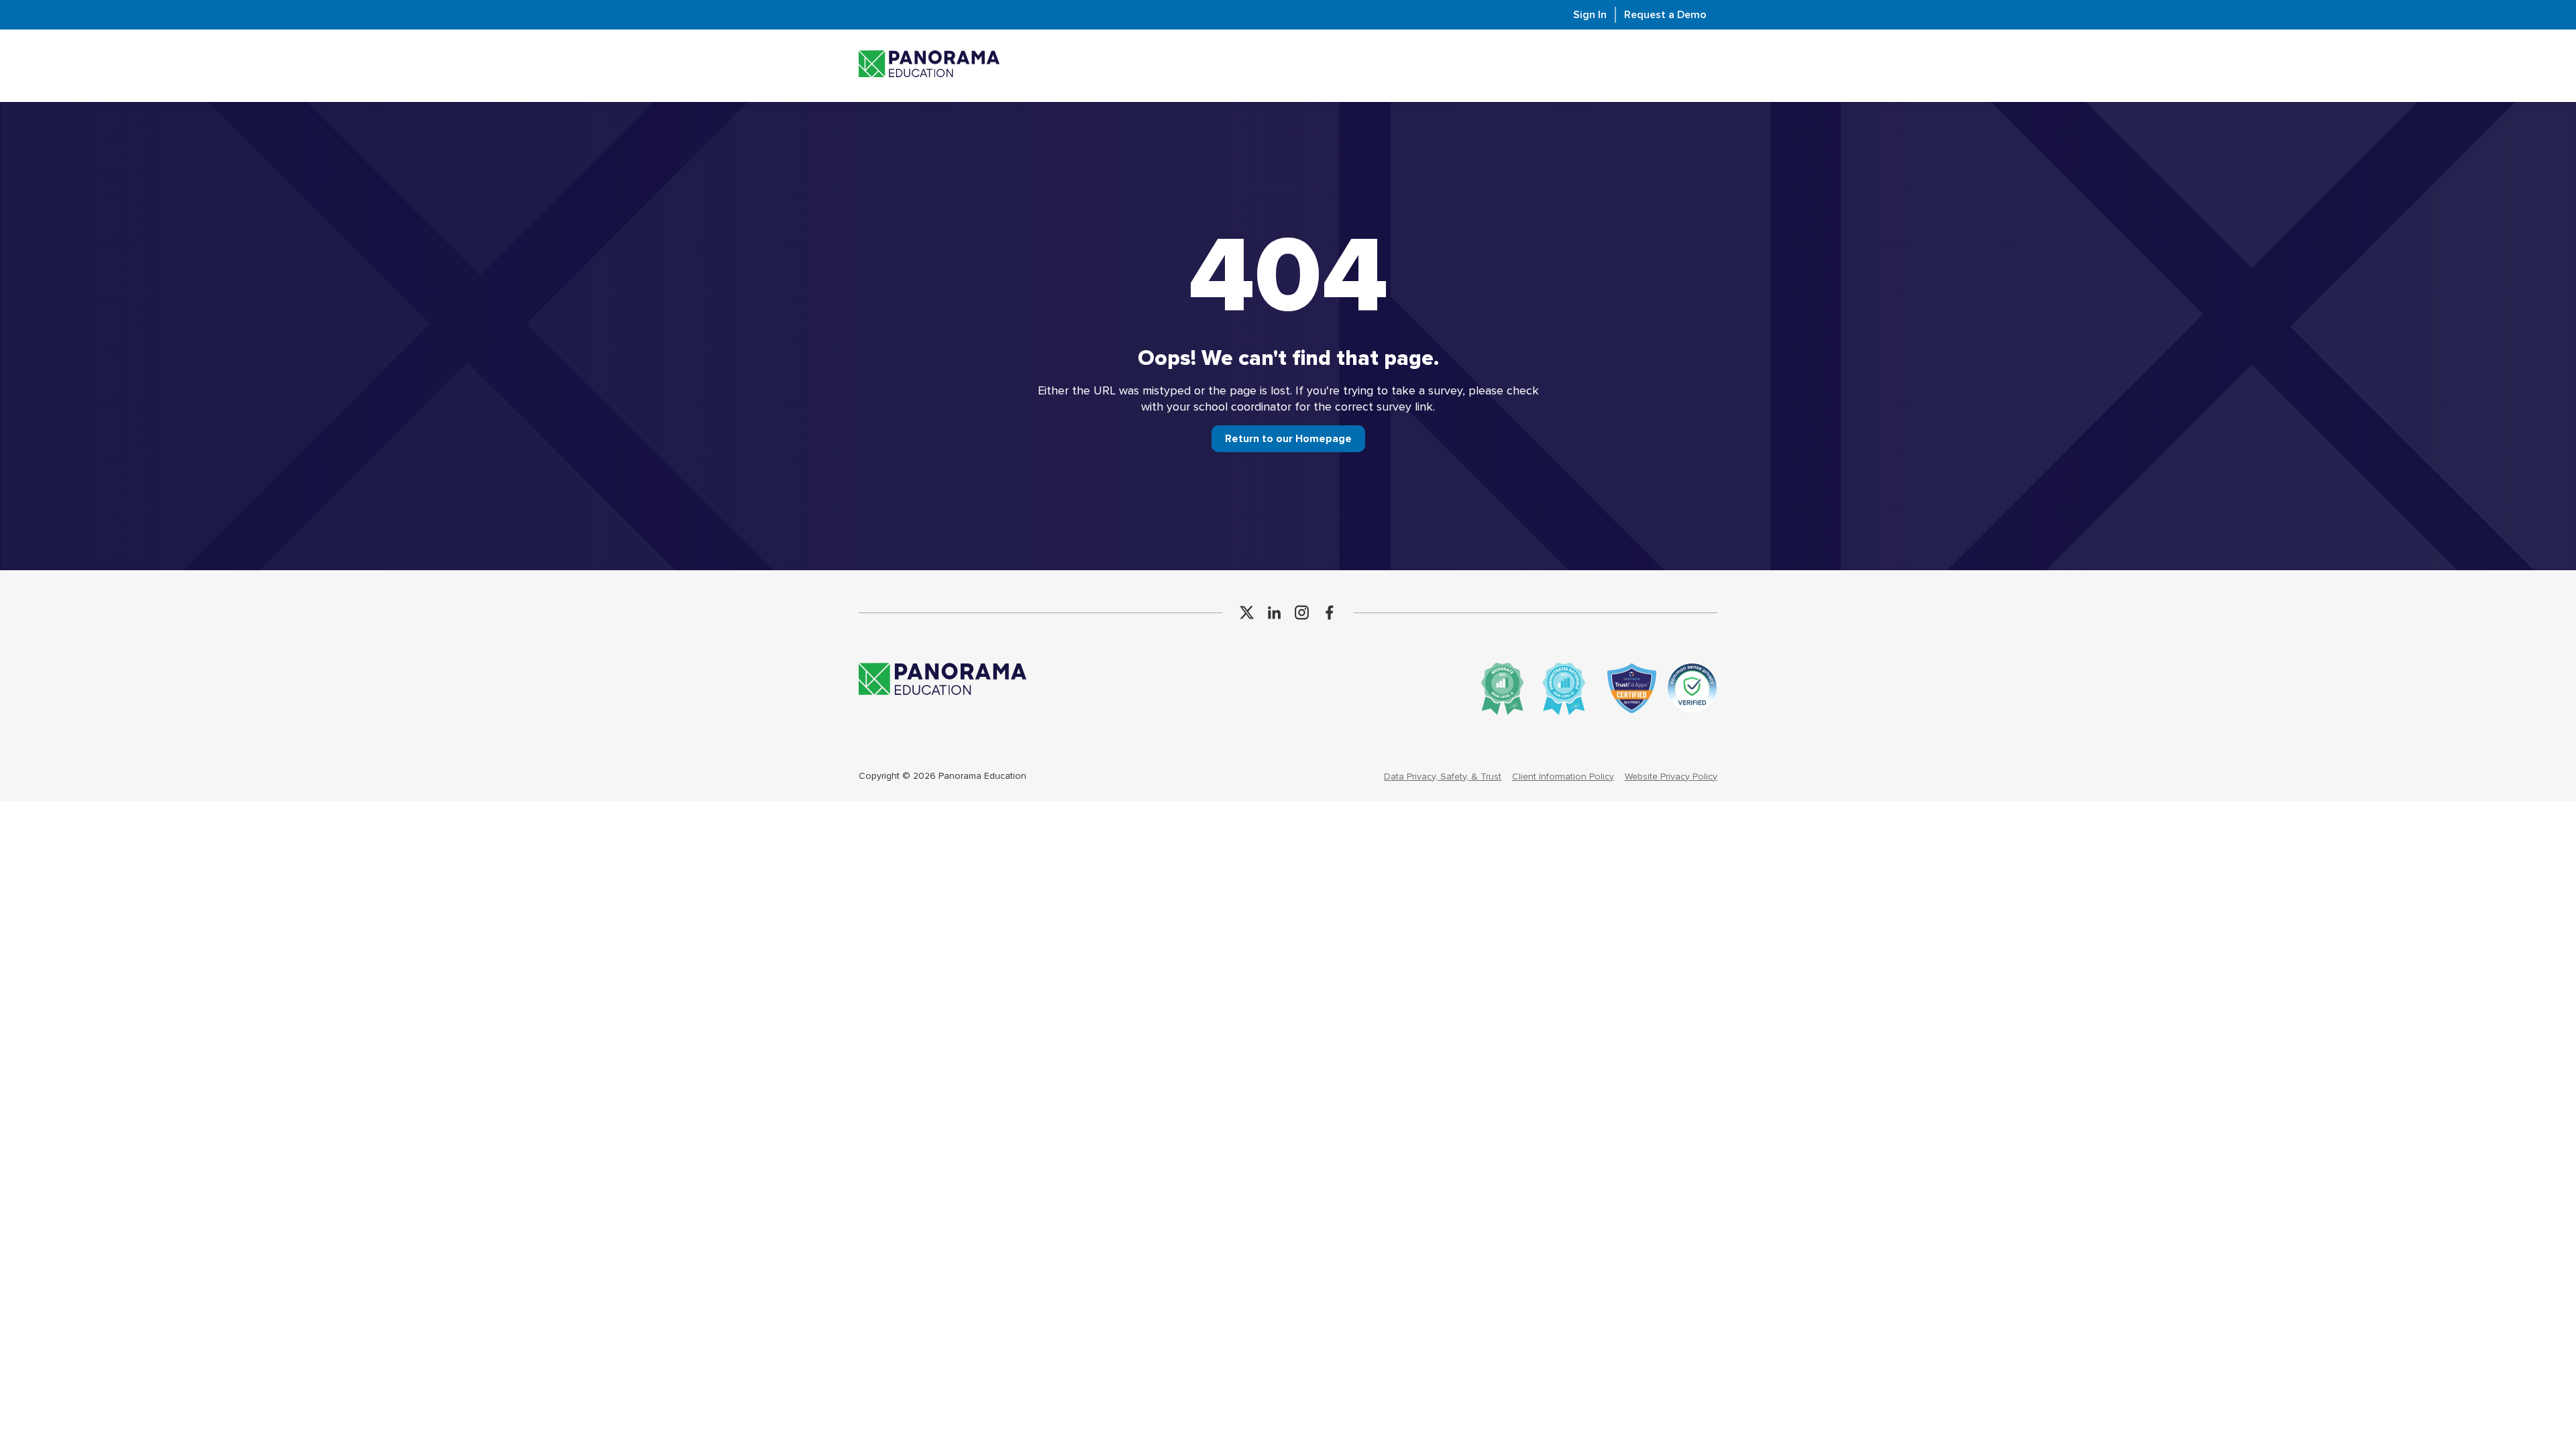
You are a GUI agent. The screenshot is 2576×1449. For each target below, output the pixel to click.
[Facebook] (1329, 612)
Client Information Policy (1563, 776)
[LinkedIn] (1274, 612)
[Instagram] (1302, 612)
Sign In (1590, 15)
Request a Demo (1665, 15)
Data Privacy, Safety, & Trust (1443, 776)
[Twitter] (1247, 612)
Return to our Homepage (1288, 439)
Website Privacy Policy (1671, 776)
